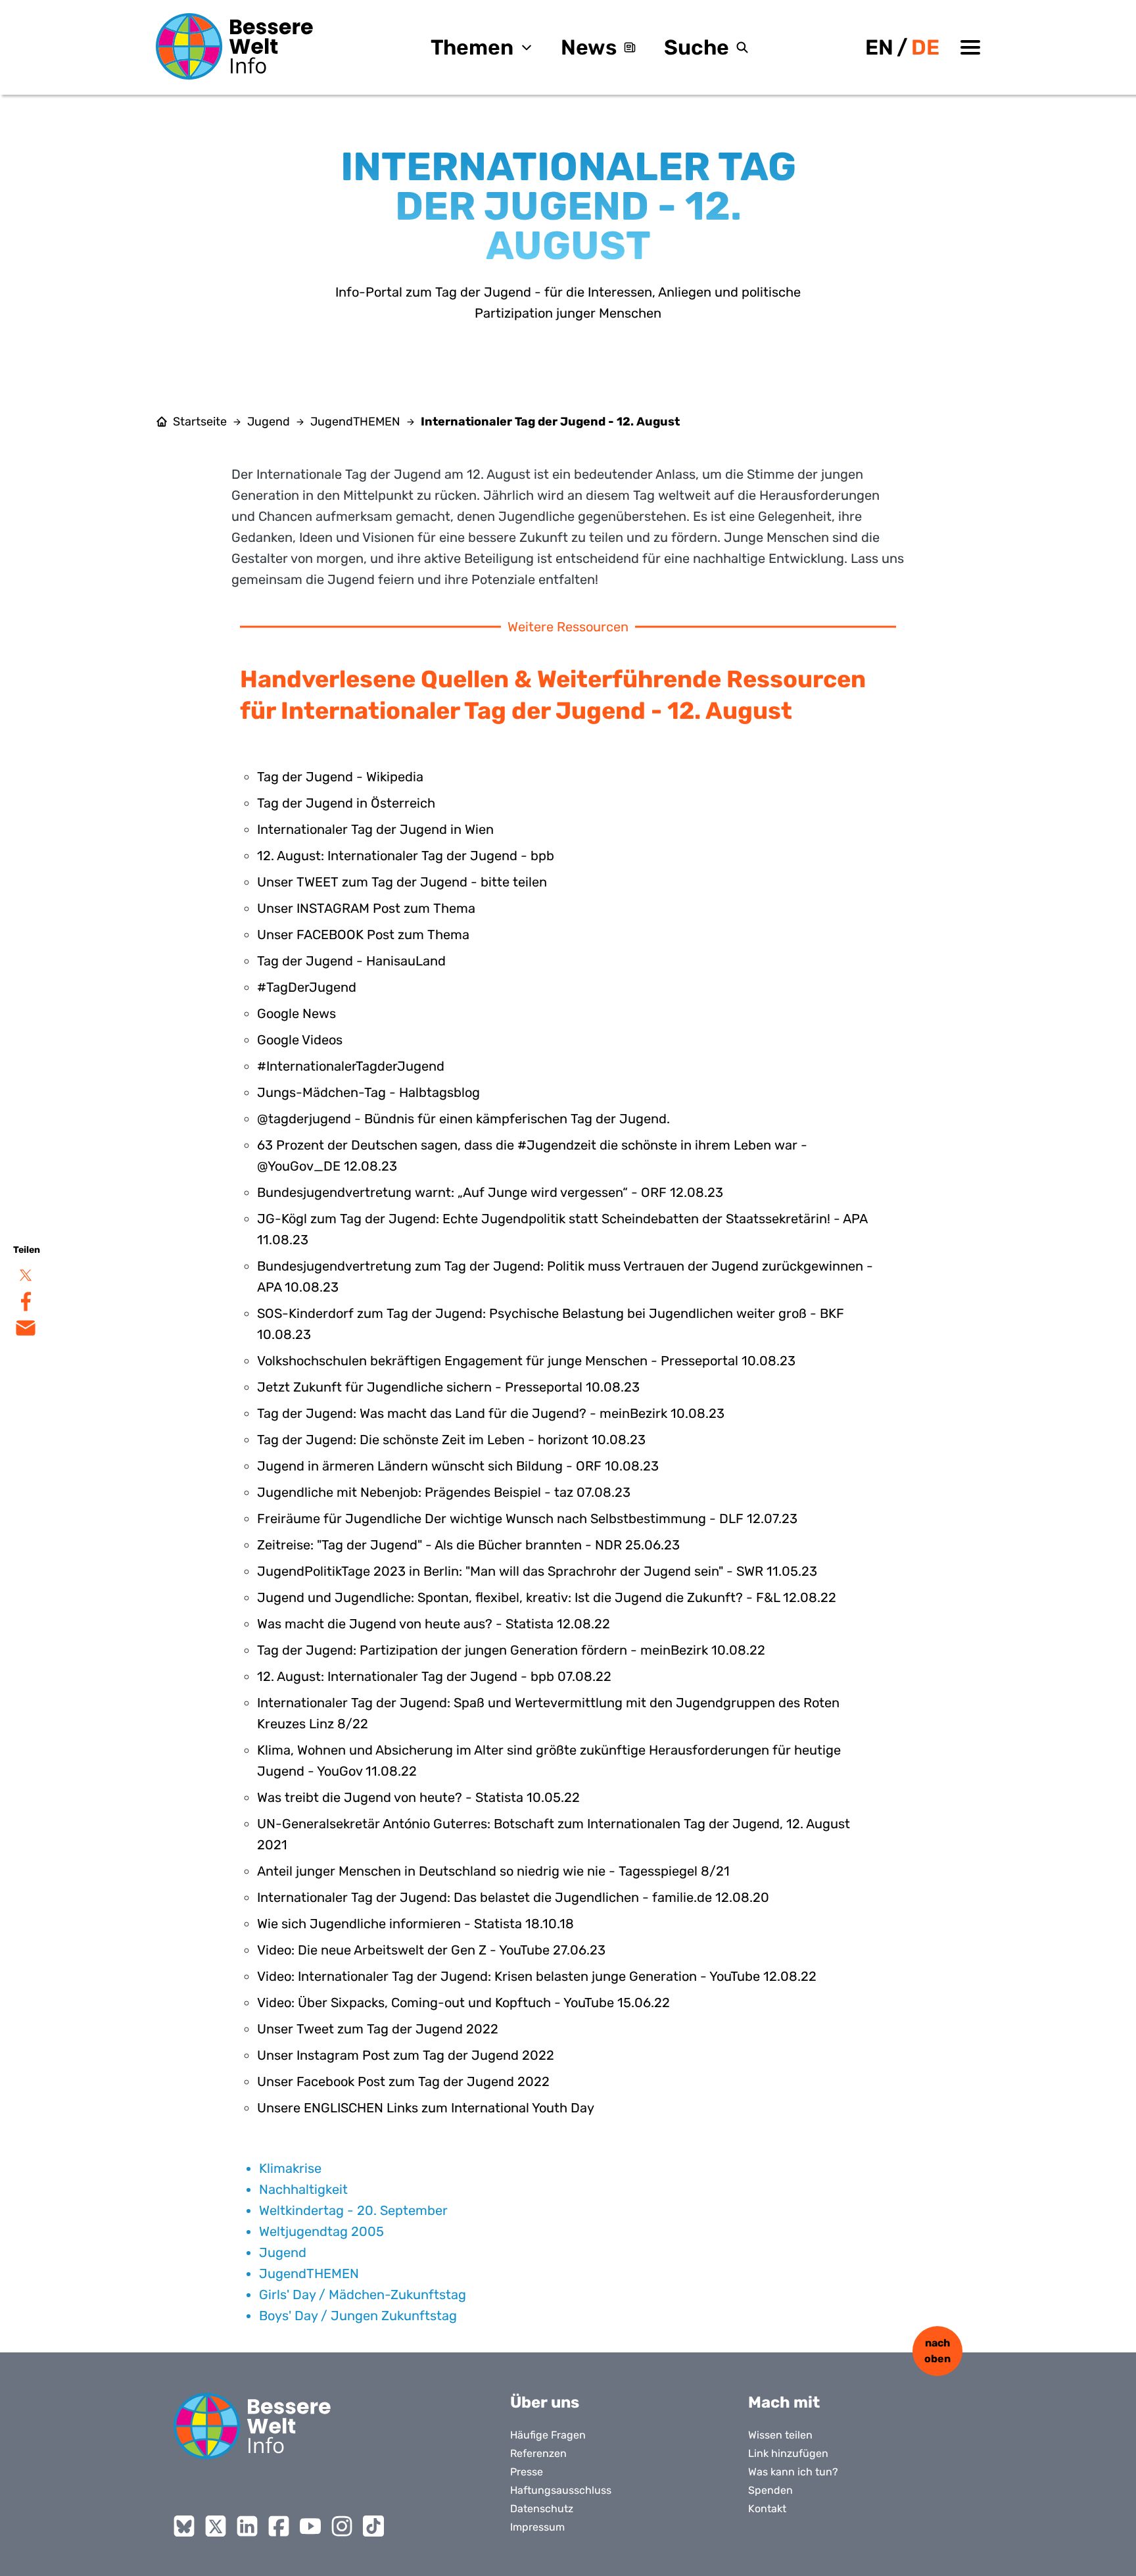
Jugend (269, 422)
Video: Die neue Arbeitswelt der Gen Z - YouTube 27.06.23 (431, 1950)
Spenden (770, 2490)
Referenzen (538, 2453)
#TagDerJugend (307, 987)
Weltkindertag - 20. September (353, 2210)
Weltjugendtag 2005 (321, 2231)
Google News (296, 1013)
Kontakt (767, 2509)
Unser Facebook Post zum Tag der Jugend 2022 (403, 2081)
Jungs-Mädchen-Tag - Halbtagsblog (368, 1092)
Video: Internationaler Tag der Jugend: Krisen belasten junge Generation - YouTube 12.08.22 (537, 1976)
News (589, 47)
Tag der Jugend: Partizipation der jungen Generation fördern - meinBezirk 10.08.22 (511, 1650)
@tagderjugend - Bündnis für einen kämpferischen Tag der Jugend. (463, 1119)
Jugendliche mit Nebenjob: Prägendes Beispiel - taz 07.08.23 (444, 1492)
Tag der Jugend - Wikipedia (340, 777)
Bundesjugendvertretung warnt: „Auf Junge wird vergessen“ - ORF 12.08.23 (490, 1192)
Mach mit (784, 2402)
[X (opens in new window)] (216, 2526)
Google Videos (300, 1040)
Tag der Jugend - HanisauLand (351, 961)
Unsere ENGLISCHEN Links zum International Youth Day (426, 2108)
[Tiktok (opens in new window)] (373, 2526)
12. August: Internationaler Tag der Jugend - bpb (406, 856)
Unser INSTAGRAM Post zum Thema (366, 908)
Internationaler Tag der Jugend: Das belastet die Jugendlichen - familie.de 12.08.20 (513, 1897)
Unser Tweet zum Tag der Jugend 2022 (378, 2029)
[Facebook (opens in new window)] (279, 2526)
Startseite (200, 422)
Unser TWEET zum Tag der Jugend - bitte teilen (402, 882)
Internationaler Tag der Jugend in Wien (375, 829)
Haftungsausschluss (561, 2490)
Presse (527, 2472)
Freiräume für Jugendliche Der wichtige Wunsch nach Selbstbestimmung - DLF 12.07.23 (527, 1519)
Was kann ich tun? (793, 2472)
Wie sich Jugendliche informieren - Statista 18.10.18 (415, 1924)
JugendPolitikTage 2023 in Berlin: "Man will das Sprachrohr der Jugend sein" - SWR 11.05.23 (537, 1571)
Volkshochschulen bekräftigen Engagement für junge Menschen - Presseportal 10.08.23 (526, 1361)
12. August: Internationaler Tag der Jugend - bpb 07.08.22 (434, 1676)
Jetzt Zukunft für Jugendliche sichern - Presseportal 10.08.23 (448, 1387)
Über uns (545, 2402)
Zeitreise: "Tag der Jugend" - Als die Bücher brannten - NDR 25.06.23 (468, 1545)
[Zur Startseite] (235, 46)
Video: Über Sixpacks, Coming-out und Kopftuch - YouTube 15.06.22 (463, 2003)
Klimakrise (290, 2168)
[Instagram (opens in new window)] (342, 2526)
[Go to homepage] (252, 2426)
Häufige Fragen (548, 2435)
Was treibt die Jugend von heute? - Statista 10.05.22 (418, 1797)
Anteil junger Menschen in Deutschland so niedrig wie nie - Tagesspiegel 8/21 (493, 1871)
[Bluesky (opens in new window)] (184, 2526)
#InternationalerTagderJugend (351, 1066)
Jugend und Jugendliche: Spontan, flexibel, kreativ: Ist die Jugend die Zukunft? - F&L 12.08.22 (547, 1597)
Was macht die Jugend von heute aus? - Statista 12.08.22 (434, 1624)
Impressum (537, 2527)
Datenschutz (542, 2509)
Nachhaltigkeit (303, 2189)
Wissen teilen (780, 2435)
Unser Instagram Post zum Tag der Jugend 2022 (406, 2055)
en (879, 47)
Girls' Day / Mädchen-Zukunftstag (363, 2295)
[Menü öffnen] (970, 47)
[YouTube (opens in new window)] (310, 2526)
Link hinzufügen (788, 2453)
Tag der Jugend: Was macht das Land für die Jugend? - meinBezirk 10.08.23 (491, 1413)
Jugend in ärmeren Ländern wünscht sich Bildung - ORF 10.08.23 (458, 1466)
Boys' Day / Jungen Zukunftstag (358, 2316)
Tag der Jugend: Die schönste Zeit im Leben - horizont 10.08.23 (451, 1440)
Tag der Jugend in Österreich (346, 803)
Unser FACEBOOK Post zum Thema (363, 935)
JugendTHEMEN (355, 422)
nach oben (937, 2351)
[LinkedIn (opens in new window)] (247, 2526)
